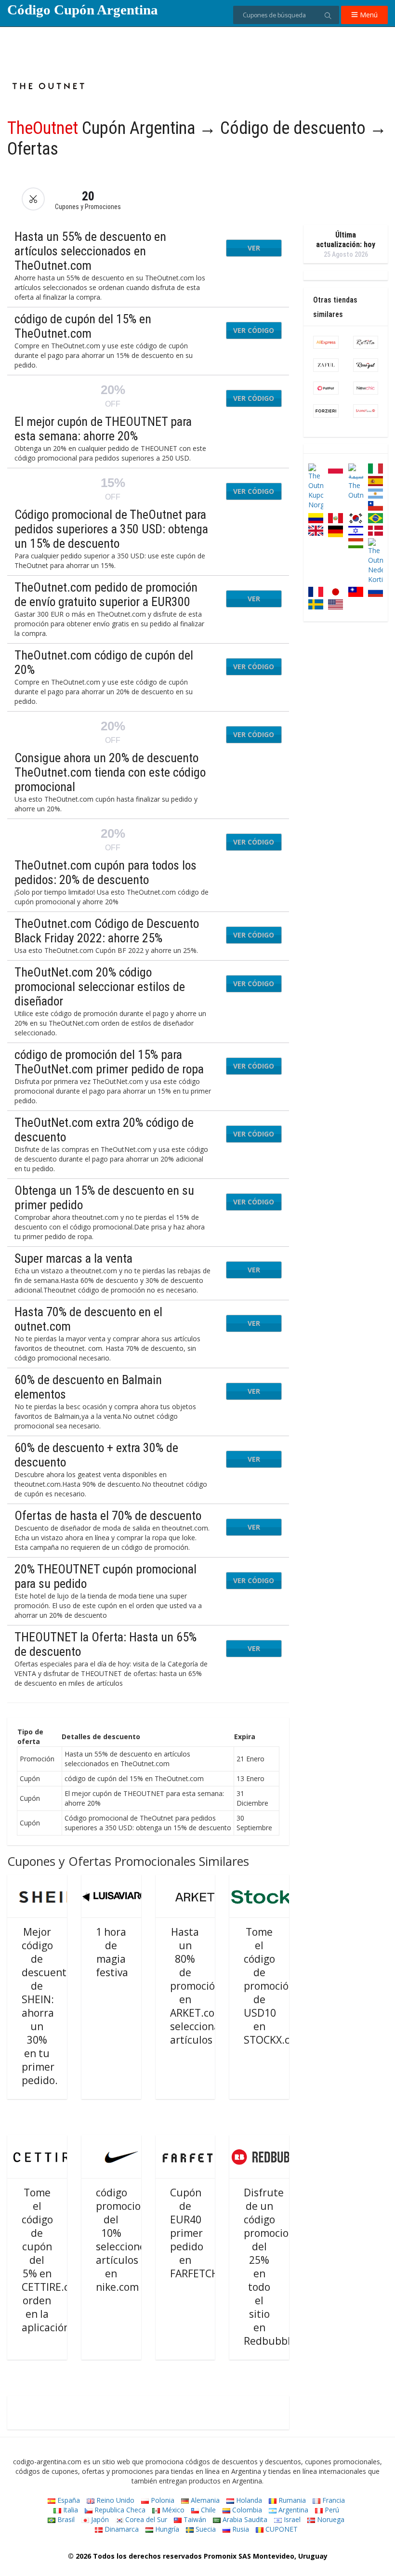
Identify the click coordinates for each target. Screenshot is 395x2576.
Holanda (248, 2500)
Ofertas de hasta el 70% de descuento (108, 1516)
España (68, 2500)
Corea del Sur (145, 2519)
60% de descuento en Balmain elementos (88, 1387)
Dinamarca (121, 2529)
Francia (333, 2500)
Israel (291, 2519)
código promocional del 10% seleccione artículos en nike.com (126, 2240)
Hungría (166, 2529)
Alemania (204, 2500)
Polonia (162, 2500)
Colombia (246, 2510)
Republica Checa (119, 2510)
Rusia (240, 2529)
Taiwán (194, 2519)
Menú (368, 15)
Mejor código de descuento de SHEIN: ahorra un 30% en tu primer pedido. (47, 2006)
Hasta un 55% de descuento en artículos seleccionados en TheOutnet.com (90, 251)
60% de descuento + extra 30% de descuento (96, 1455)
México (172, 2510)
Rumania (291, 2500)
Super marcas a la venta (73, 1258)
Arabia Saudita (244, 2519)
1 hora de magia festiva (112, 1952)
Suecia (205, 2529)
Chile (207, 2510)
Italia (70, 2510)
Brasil (65, 2519)
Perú (331, 2510)
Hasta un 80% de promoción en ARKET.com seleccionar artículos (197, 1986)
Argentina (292, 2510)
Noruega (330, 2519)
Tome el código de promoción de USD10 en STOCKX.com (274, 1986)
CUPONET (281, 2529)
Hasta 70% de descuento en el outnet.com (88, 1319)
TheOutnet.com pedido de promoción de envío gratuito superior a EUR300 (106, 594)
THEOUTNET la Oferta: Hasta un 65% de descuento (105, 1644)
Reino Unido (114, 2500)
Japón (99, 2519)
